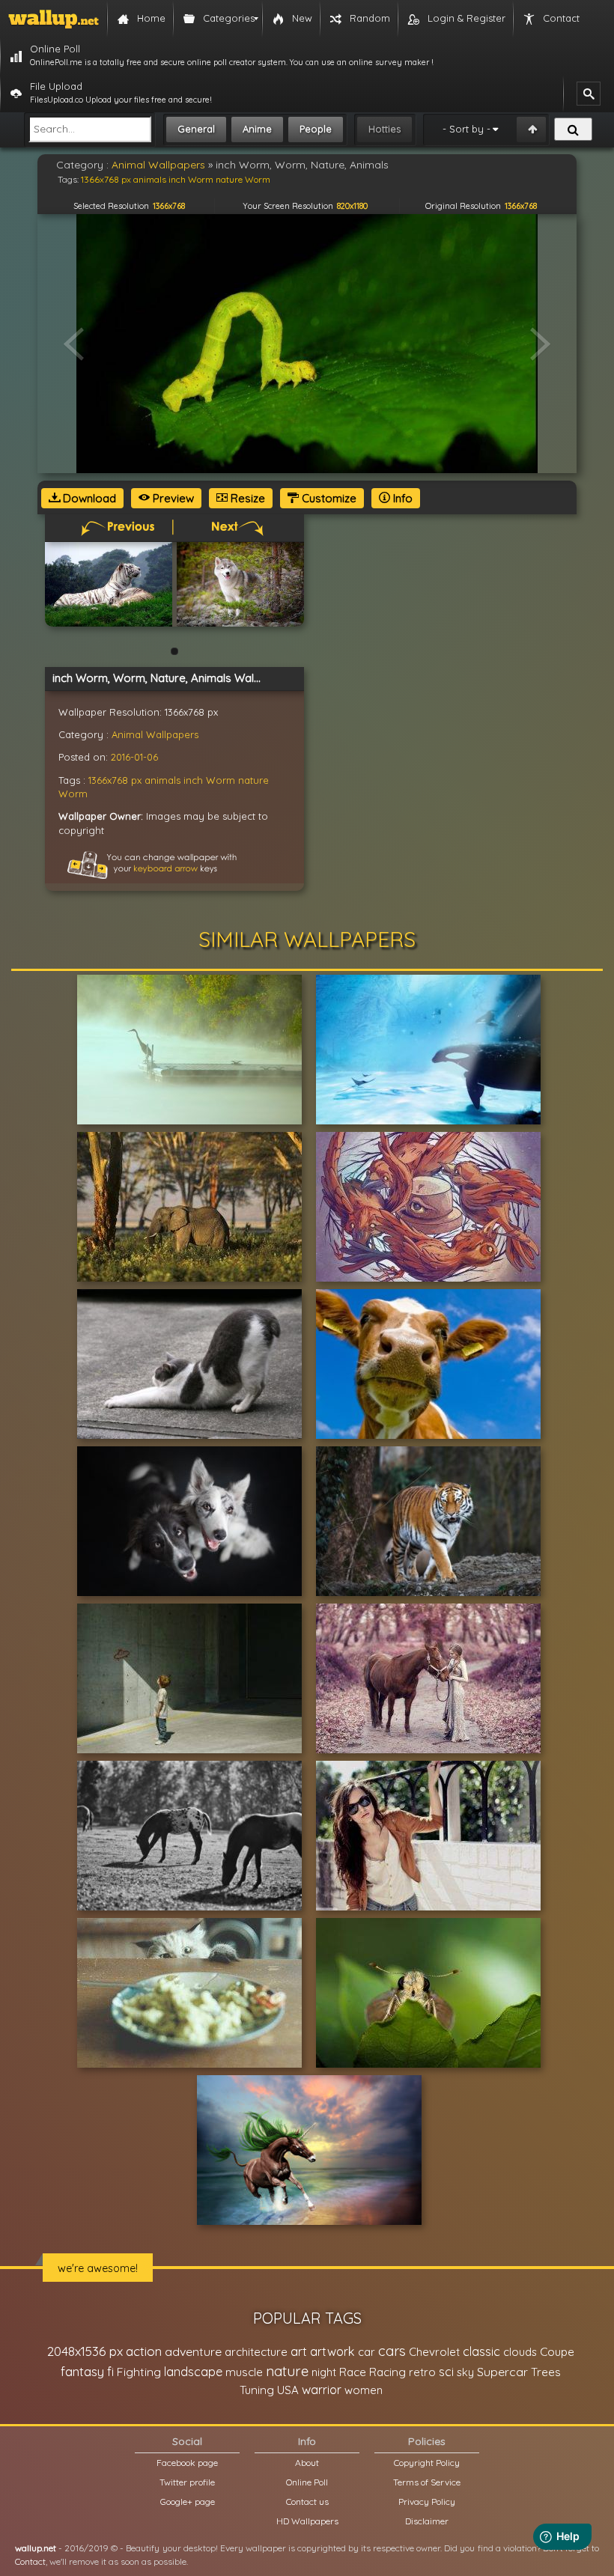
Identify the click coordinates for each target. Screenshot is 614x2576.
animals (162, 780)
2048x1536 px (85, 2351)
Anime (257, 129)
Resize (246, 498)
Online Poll (307, 2482)
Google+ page (188, 2502)
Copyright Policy (427, 2463)
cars (392, 2351)
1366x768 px (115, 780)
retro (422, 2372)
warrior (322, 2390)
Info (401, 498)
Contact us (307, 2502)
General (196, 129)
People (316, 129)
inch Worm (209, 780)
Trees (546, 2372)
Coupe (557, 2352)
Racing (387, 2372)
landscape (193, 2372)
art (299, 2351)
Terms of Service (427, 2482)
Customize (328, 498)
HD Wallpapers (307, 2521)
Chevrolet (434, 2352)
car (367, 2352)
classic (481, 2351)
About (307, 2463)
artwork (332, 2351)
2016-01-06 (134, 757)
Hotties (384, 129)
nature (253, 780)
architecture (256, 2352)
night (324, 2372)
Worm (73, 794)
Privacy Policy (427, 2502)
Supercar (502, 2372)
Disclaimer (427, 2521)
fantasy (82, 2371)
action (144, 2351)
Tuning (257, 2390)
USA (288, 2390)
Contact (30, 2561)
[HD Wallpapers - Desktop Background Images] (54, 19)
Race (353, 2372)
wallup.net (36, 2548)
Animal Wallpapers (155, 734)
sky (465, 2372)
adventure (193, 2351)
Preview (172, 498)
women (364, 2390)
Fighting (139, 2372)
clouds (520, 2352)
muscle (244, 2372)
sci (446, 2372)
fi (110, 2372)
